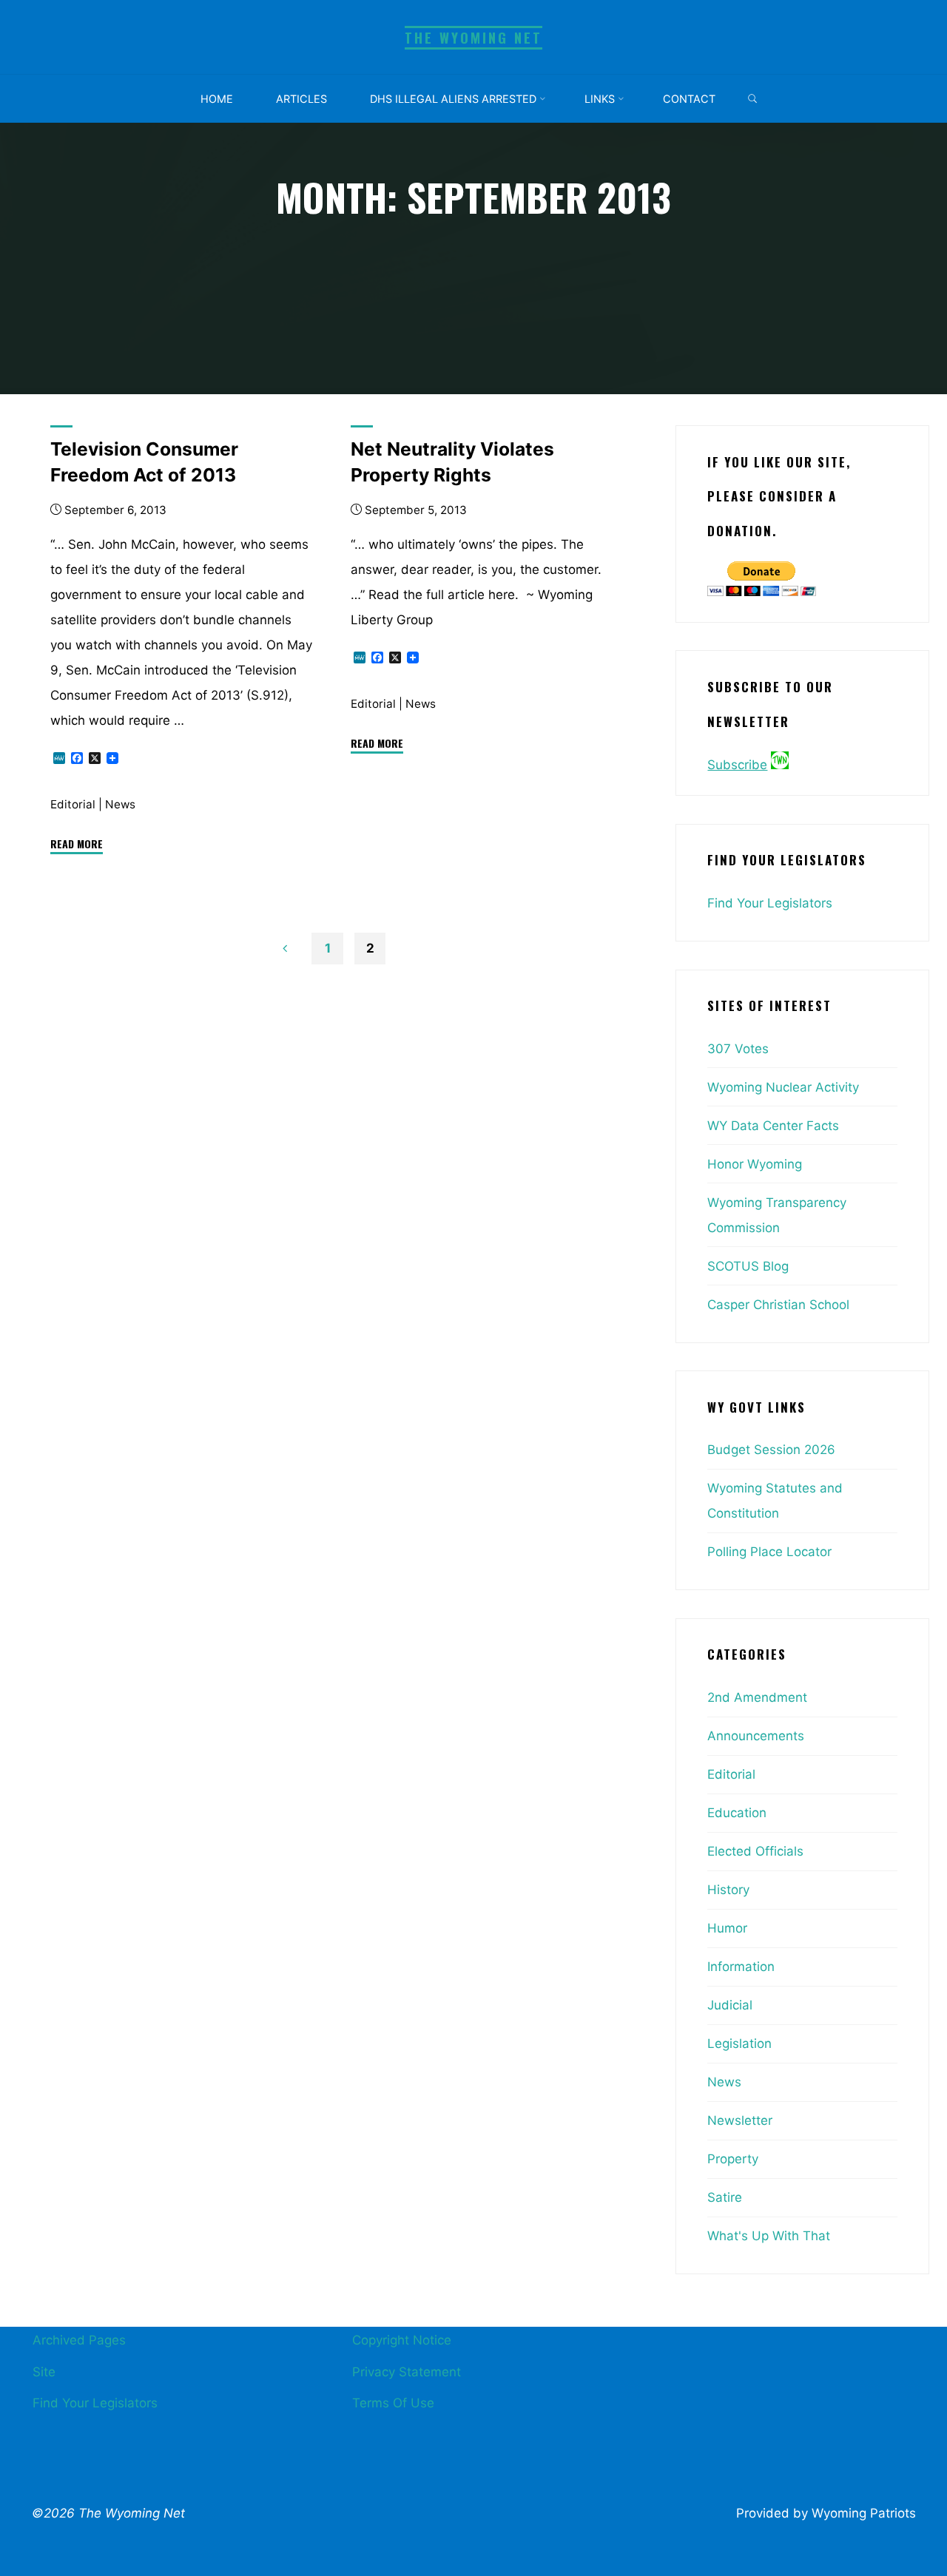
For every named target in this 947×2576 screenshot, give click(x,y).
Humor (727, 1928)
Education (737, 1813)
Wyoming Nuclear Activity (783, 1087)
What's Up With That (769, 2236)
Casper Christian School (778, 1305)
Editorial (73, 804)
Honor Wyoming (755, 1164)
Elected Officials (755, 1851)
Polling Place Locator (769, 1552)
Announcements (756, 1736)
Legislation (739, 2043)
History (728, 1890)
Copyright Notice (402, 2340)
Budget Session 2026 (771, 1450)
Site (44, 2372)
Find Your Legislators (770, 903)
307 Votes (738, 1049)
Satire (725, 2197)
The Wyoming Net (473, 37)
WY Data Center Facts (773, 1126)
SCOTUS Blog (748, 1266)
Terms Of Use (393, 2403)
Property (733, 2159)
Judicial (730, 2005)
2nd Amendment (757, 1697)
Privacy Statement (407, 2372)
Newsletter (740, 2120)
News (120, 804)
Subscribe (737, 765)
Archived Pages (79, 2340)
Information (741, 1967)
